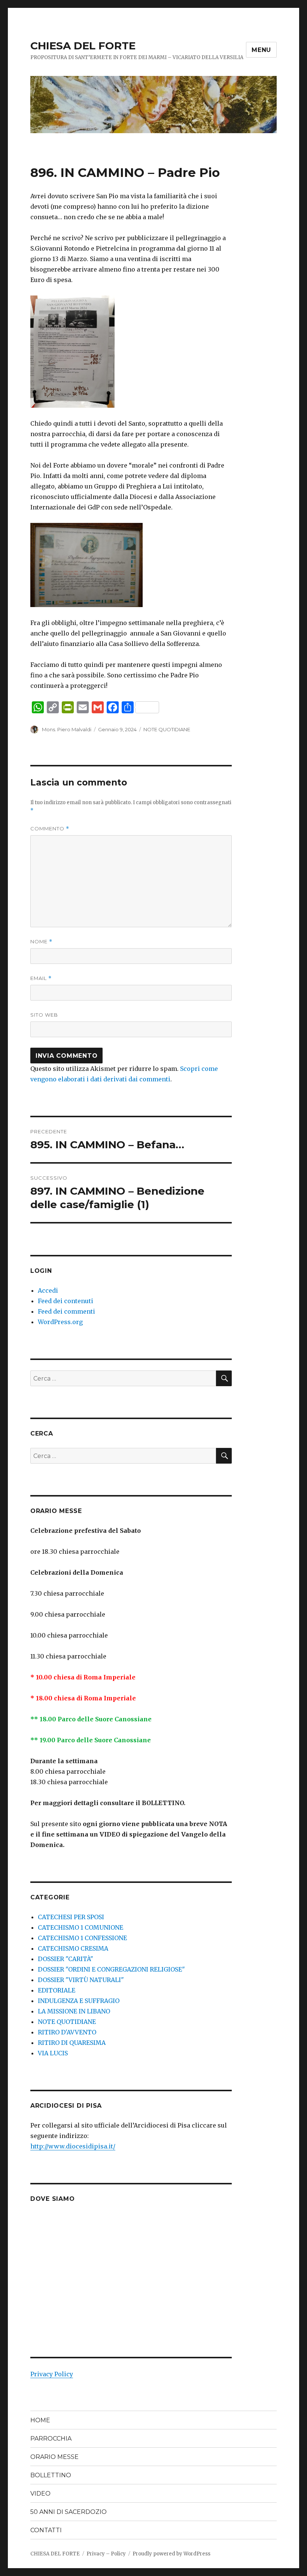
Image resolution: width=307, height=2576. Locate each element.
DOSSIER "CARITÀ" (66, 1959)
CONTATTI (46, 2530)
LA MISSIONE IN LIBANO (74, 2011)
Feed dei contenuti (66, 1301)
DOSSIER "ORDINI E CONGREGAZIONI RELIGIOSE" (111, 1969)
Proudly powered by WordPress (171, 2554)
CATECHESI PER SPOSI (71, 1917)
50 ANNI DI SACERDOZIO (69, 2512)
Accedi (48, 1290)
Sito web (44, 1015)
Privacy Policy (52, 2374)
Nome (41, 942)
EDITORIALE (57, 1990)
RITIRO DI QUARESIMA (72, 2043)
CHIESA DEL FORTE (83, 46)
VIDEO (40, 2494)
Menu (261, 50)
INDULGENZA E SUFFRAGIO (79, 2001)
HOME (40, 2420)
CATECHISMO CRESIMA (73, 1948)
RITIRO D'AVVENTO (67, 2032)
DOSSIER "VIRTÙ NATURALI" (81, 1980)
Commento (50, 829)
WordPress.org (60, 1322)
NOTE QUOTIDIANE (167, 729)
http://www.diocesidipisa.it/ (73, 2146)
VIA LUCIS (53, 2053)
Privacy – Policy (106, 2554)
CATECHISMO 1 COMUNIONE (80, 1927)
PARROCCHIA (51, 2439)
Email (41, 978)
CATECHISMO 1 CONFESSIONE (82, 1938)
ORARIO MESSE (54, 2457)
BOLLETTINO (51, 2475)
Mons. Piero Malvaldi (67, 729)
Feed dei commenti (66, 1311)
